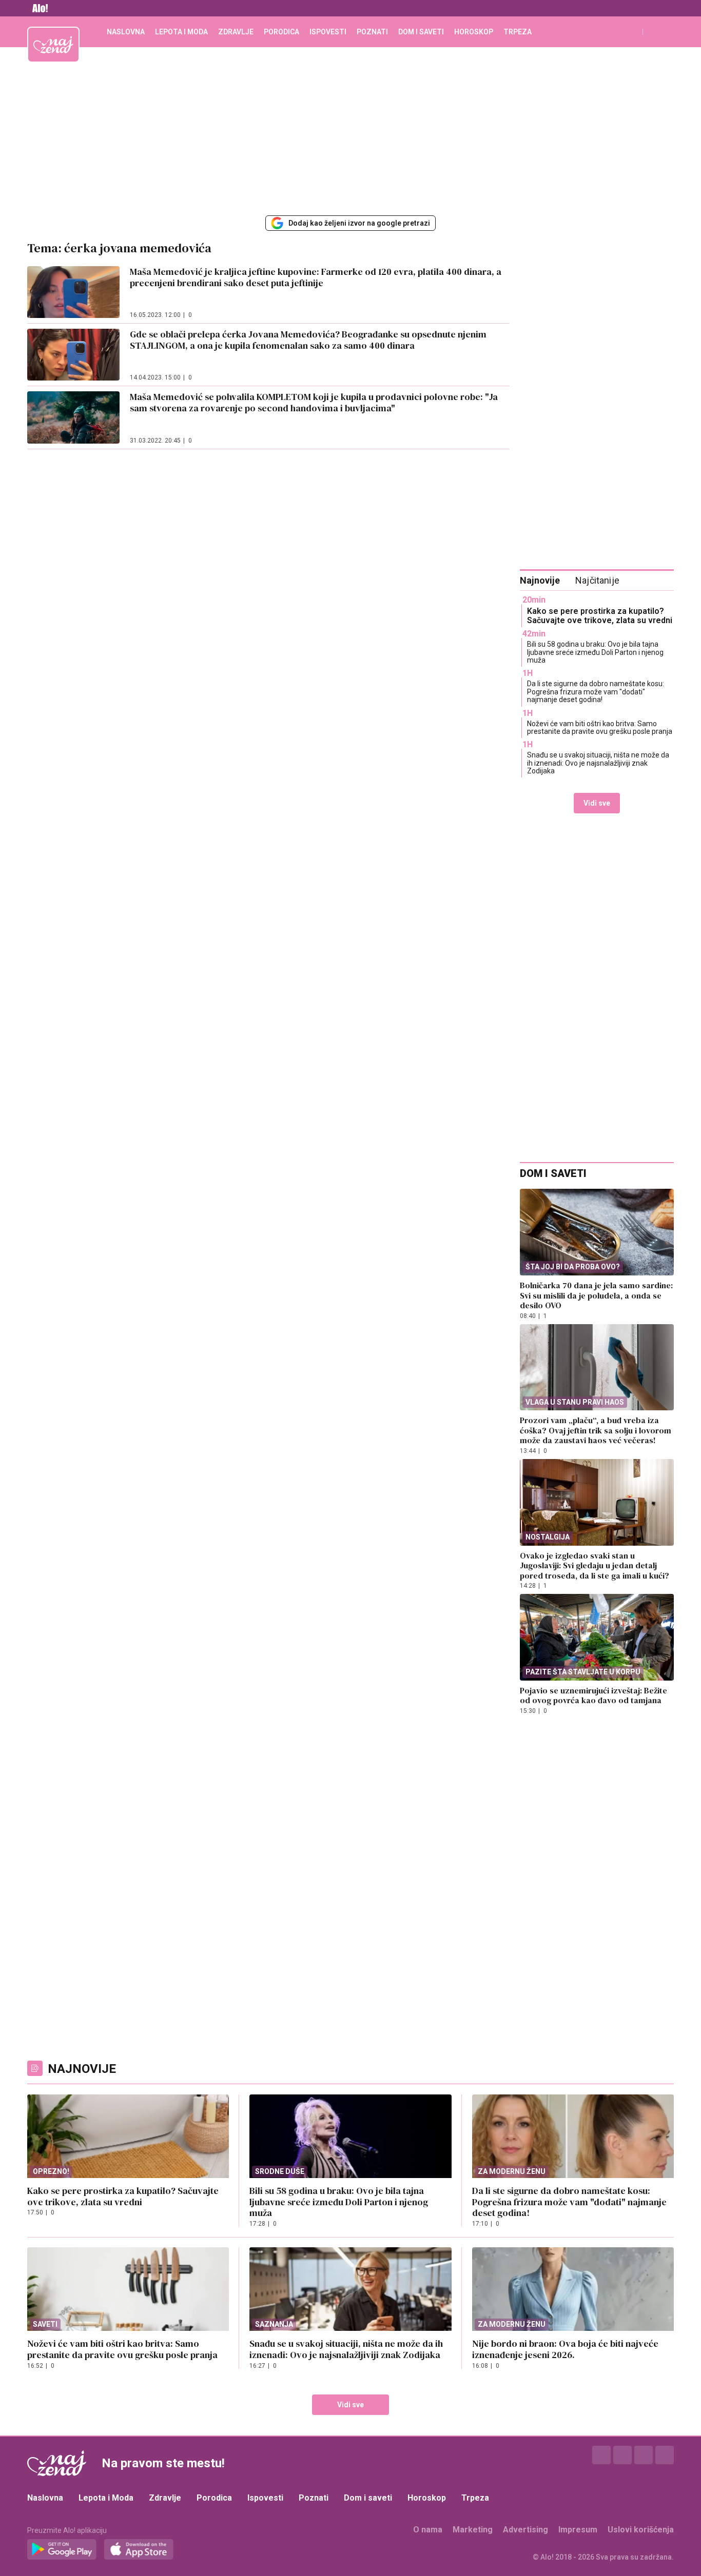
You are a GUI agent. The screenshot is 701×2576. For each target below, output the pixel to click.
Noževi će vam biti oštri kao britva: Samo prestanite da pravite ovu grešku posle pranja (600, 727)
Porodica (281, 32)
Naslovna (126, 32)
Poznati (372, 32)
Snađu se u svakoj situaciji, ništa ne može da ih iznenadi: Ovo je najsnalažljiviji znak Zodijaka (598, 763)
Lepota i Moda (181, 32)
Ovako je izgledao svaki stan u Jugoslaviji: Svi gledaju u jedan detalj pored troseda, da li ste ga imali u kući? (595, 1565)
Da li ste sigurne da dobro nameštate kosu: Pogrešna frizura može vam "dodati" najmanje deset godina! (596, 692)
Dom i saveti (421, 32)
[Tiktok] (665, 2455)
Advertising (525, 2530)
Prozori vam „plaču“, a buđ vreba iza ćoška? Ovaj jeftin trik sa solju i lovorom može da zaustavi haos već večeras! (596, 1430)
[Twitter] (644, 2455)
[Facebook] (601, 2455)
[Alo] (37, 8)
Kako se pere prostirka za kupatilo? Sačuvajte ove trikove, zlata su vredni (600, 616)
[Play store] (62, 2550)
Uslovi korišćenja (641, 2530)
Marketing (473, 2530)
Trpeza (518, 32)
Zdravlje (236, 32)
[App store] (139, 2550)
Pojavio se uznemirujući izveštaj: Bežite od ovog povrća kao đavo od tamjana (593, 1695)
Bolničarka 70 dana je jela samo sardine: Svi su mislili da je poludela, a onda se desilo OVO (596, 1295)
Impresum (578, 2530)
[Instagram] (622, 2455)
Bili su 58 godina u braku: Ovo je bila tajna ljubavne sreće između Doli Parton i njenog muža (595, 652)
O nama (428, 2530)
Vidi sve (597, 803)
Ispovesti (328, 32)
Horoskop (474, 32)
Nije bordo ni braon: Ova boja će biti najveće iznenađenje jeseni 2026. (565, 2349)
